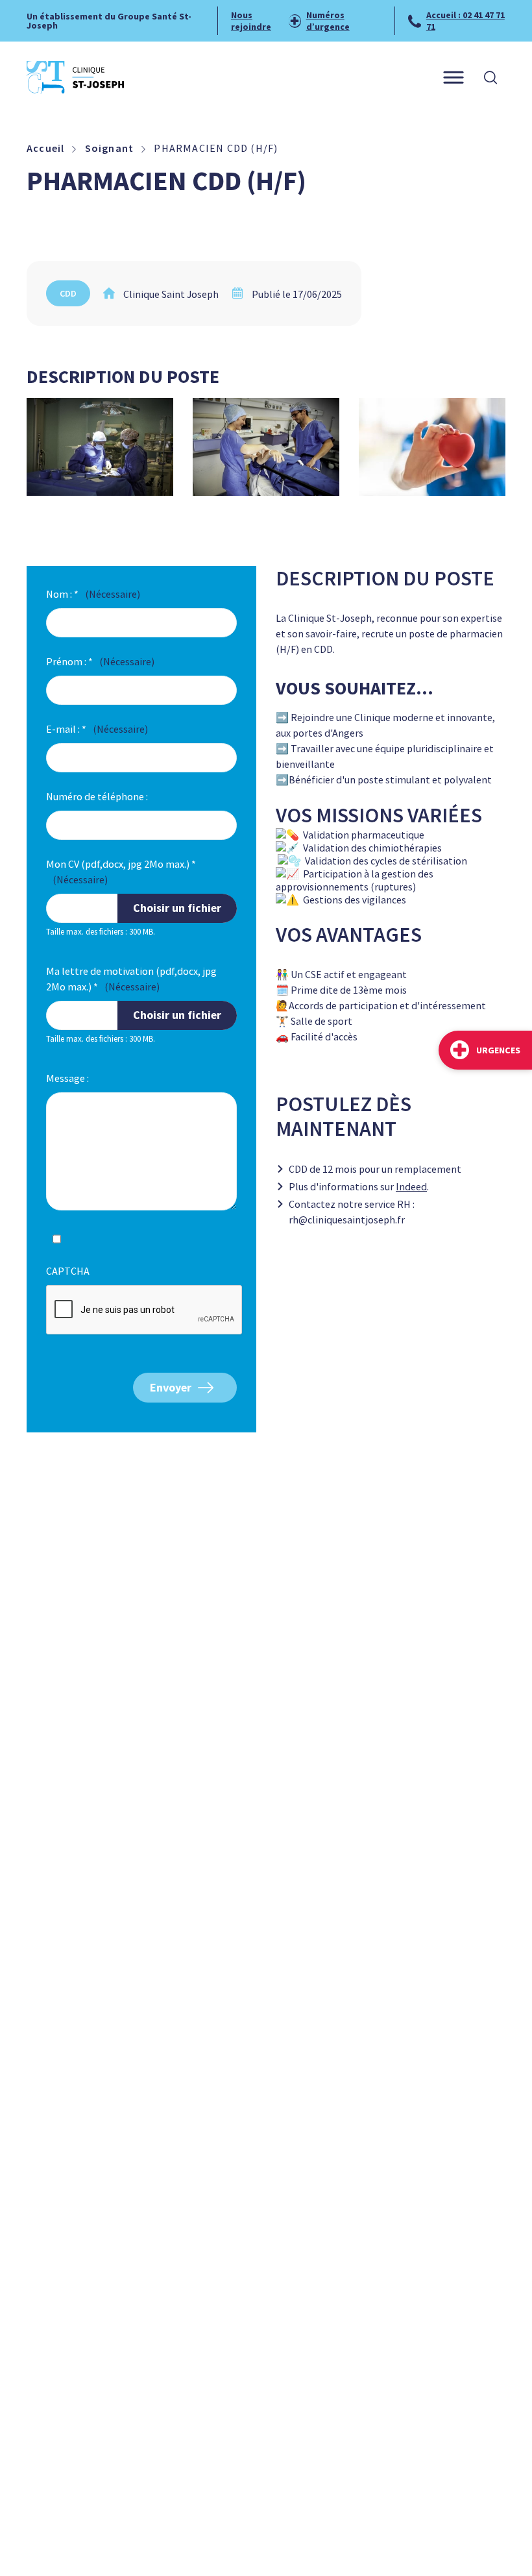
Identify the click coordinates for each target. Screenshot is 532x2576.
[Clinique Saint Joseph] (75, 77)
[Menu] (453, 78)
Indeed (411, 1186)
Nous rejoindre (251, 21)
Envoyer (171, 1387)
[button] (490, 77)
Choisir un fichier (177, 908)
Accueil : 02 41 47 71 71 (465, 21)
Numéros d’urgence (328, 21)
